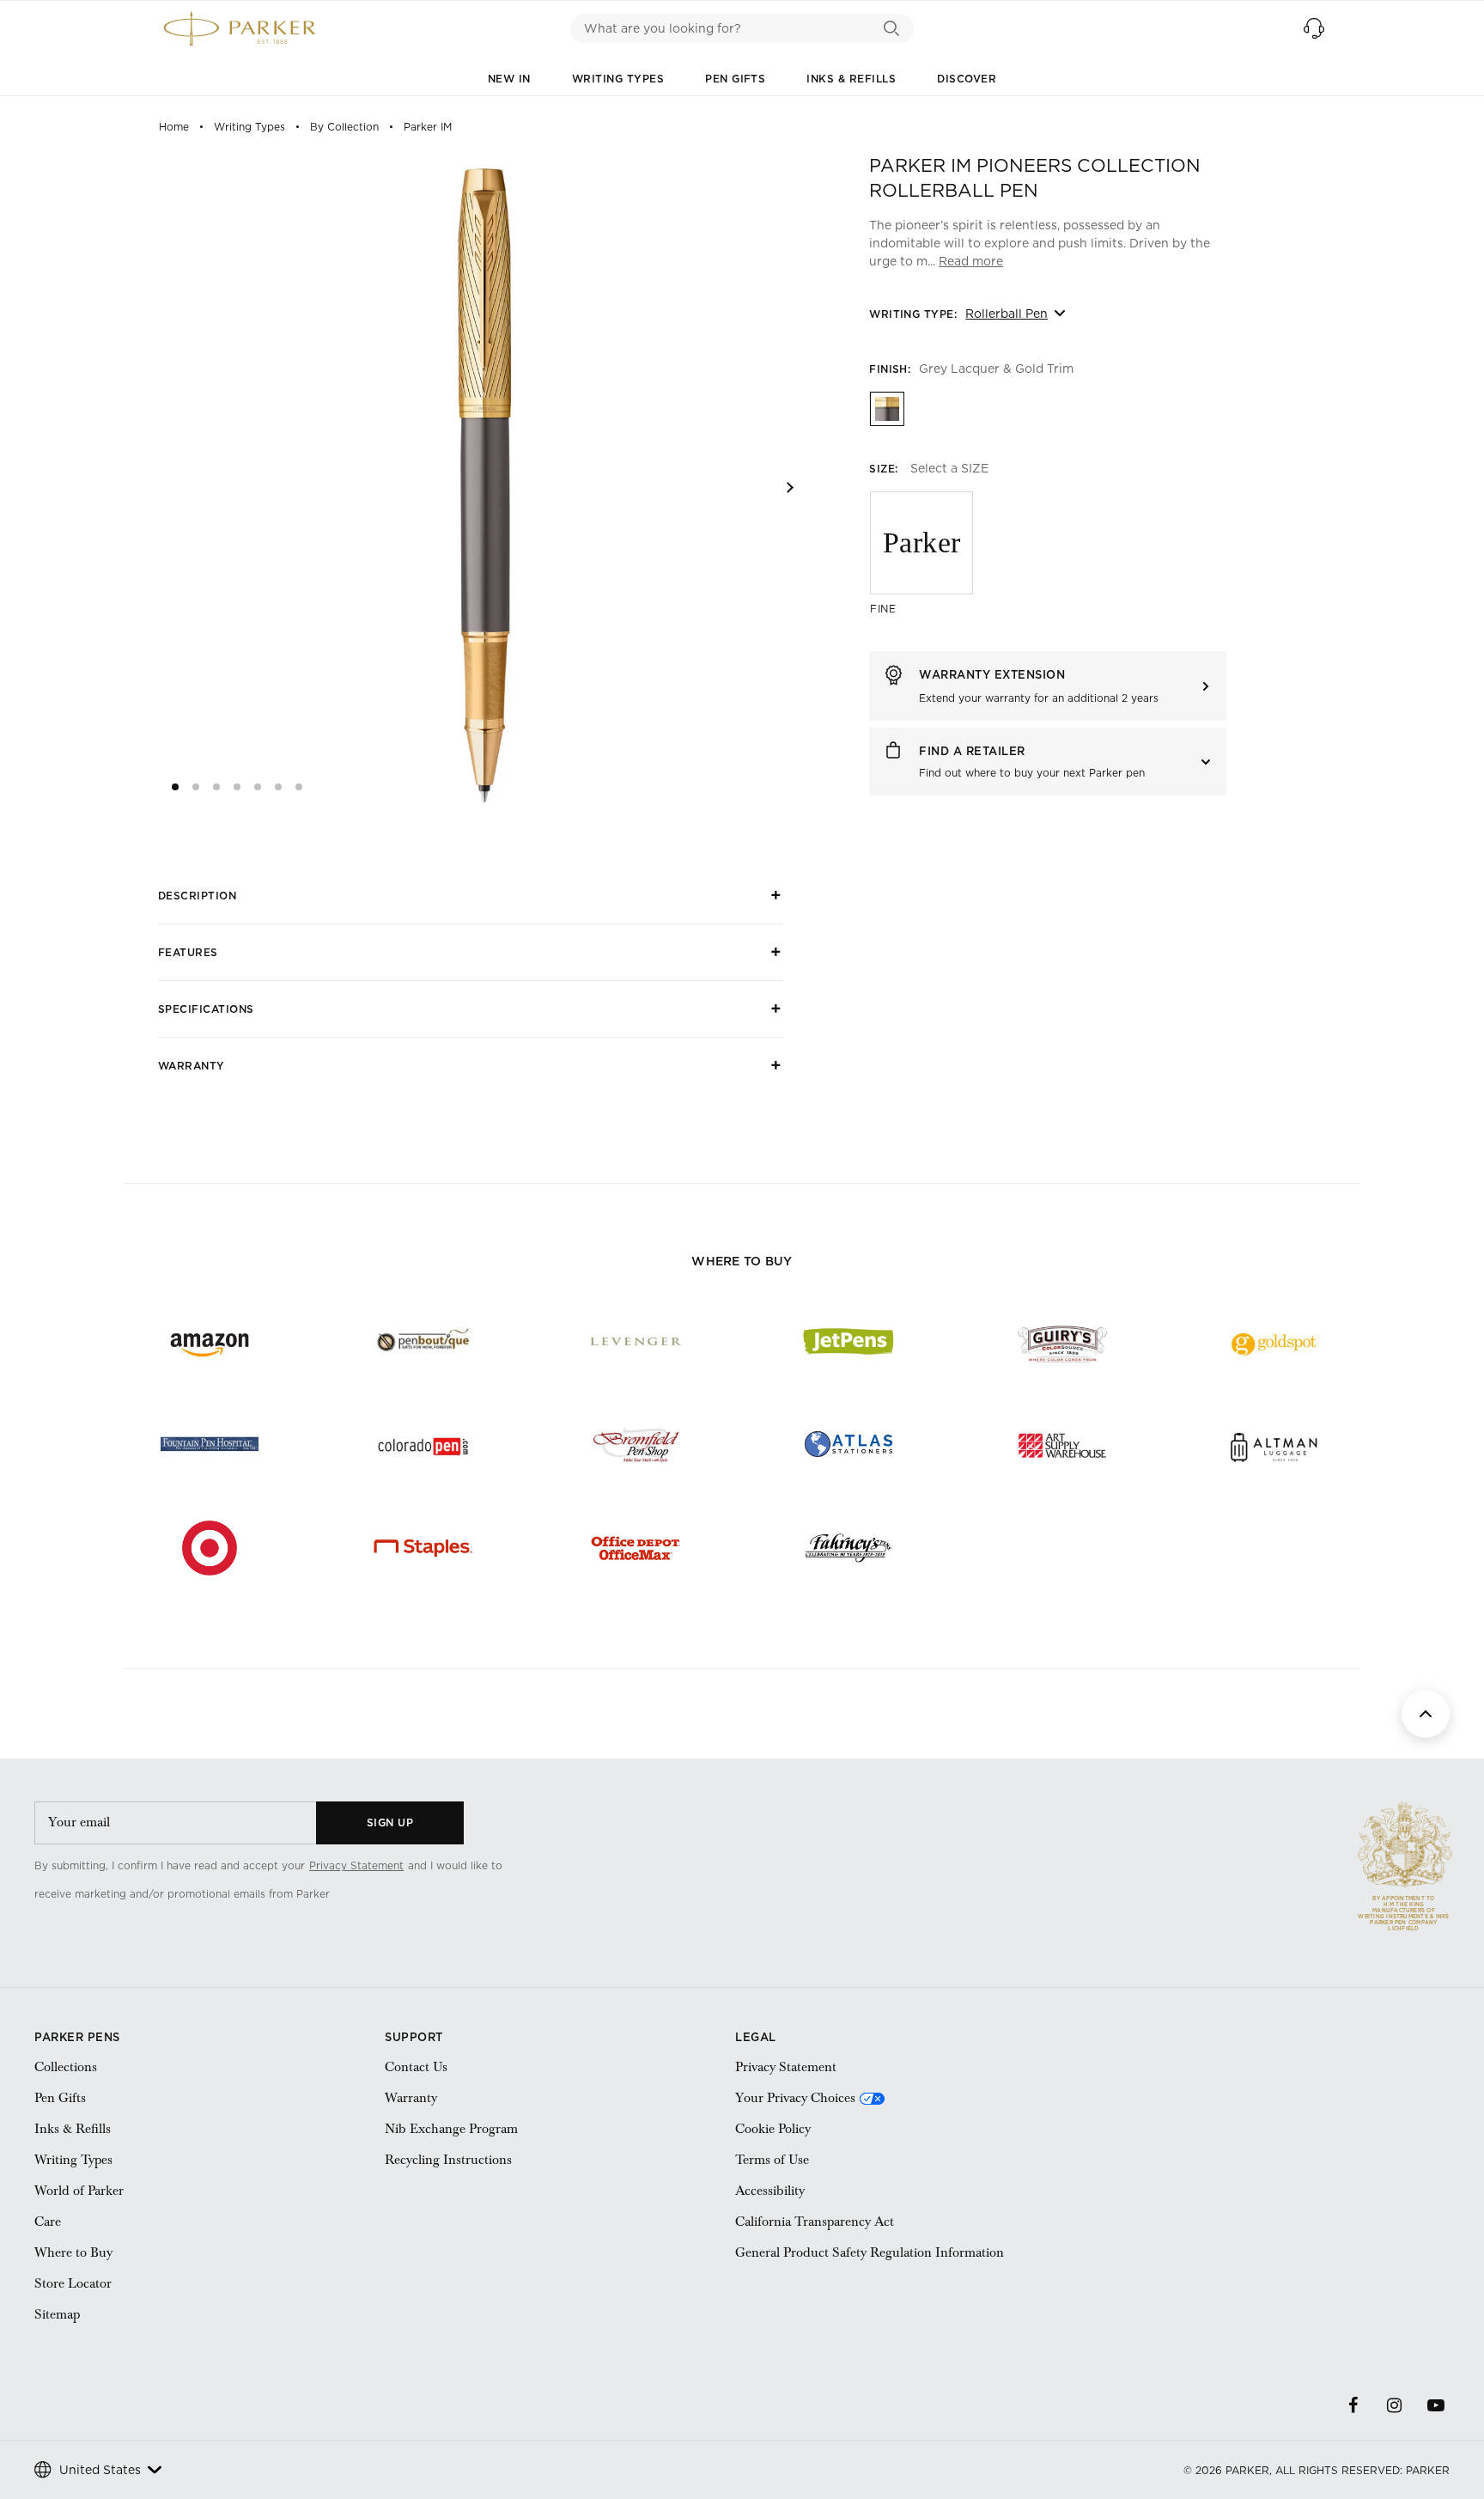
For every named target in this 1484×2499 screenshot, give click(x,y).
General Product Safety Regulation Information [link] (870, 2252)
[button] (1314, 28)
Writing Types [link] (73, 2160)
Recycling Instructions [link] (448, 2160)
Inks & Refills (851, 79)
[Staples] (423, 1548)
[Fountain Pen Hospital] (210, 1445)
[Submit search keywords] (892, 28)
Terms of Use (772, 2160)
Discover (967, 79)
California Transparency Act (815, 2222)
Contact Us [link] (416, 2067)
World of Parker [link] (79, 2191)
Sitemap (57, 2314)
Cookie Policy (773, 2129)
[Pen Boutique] (423, 1342)
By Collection (344, 127)
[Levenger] (636, 1342)
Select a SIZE (949, 468)
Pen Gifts (735, 79)
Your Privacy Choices (795, 2098)
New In (509, 79)
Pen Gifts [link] (60, 2098)
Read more (971, 261)
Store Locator (73, 2283)
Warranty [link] (411, 2098)
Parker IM (428, 127)
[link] (410, 1894)
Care (48, 2222)
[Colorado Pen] (423, 1445)
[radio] (886, 408)
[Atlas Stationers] (848, 1445)
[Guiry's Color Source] (1061, 1342)
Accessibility (770, 2191)
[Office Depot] (636, 1548)
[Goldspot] (1274, 1342)
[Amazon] (210, 1342)
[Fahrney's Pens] (848, 1548)
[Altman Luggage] (1274, 1445)
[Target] (210, 1548)
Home (174, 127)
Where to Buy (73, 2252)
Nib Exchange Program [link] (451, 2129)
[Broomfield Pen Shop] (636, 1445)
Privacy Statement (356, 1865)
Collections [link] (66, 2067)
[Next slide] (790, 488)
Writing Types (618, 79)
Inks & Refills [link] (73, 2129)
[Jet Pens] (848, 1342)
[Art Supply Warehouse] (1061, 1445)
